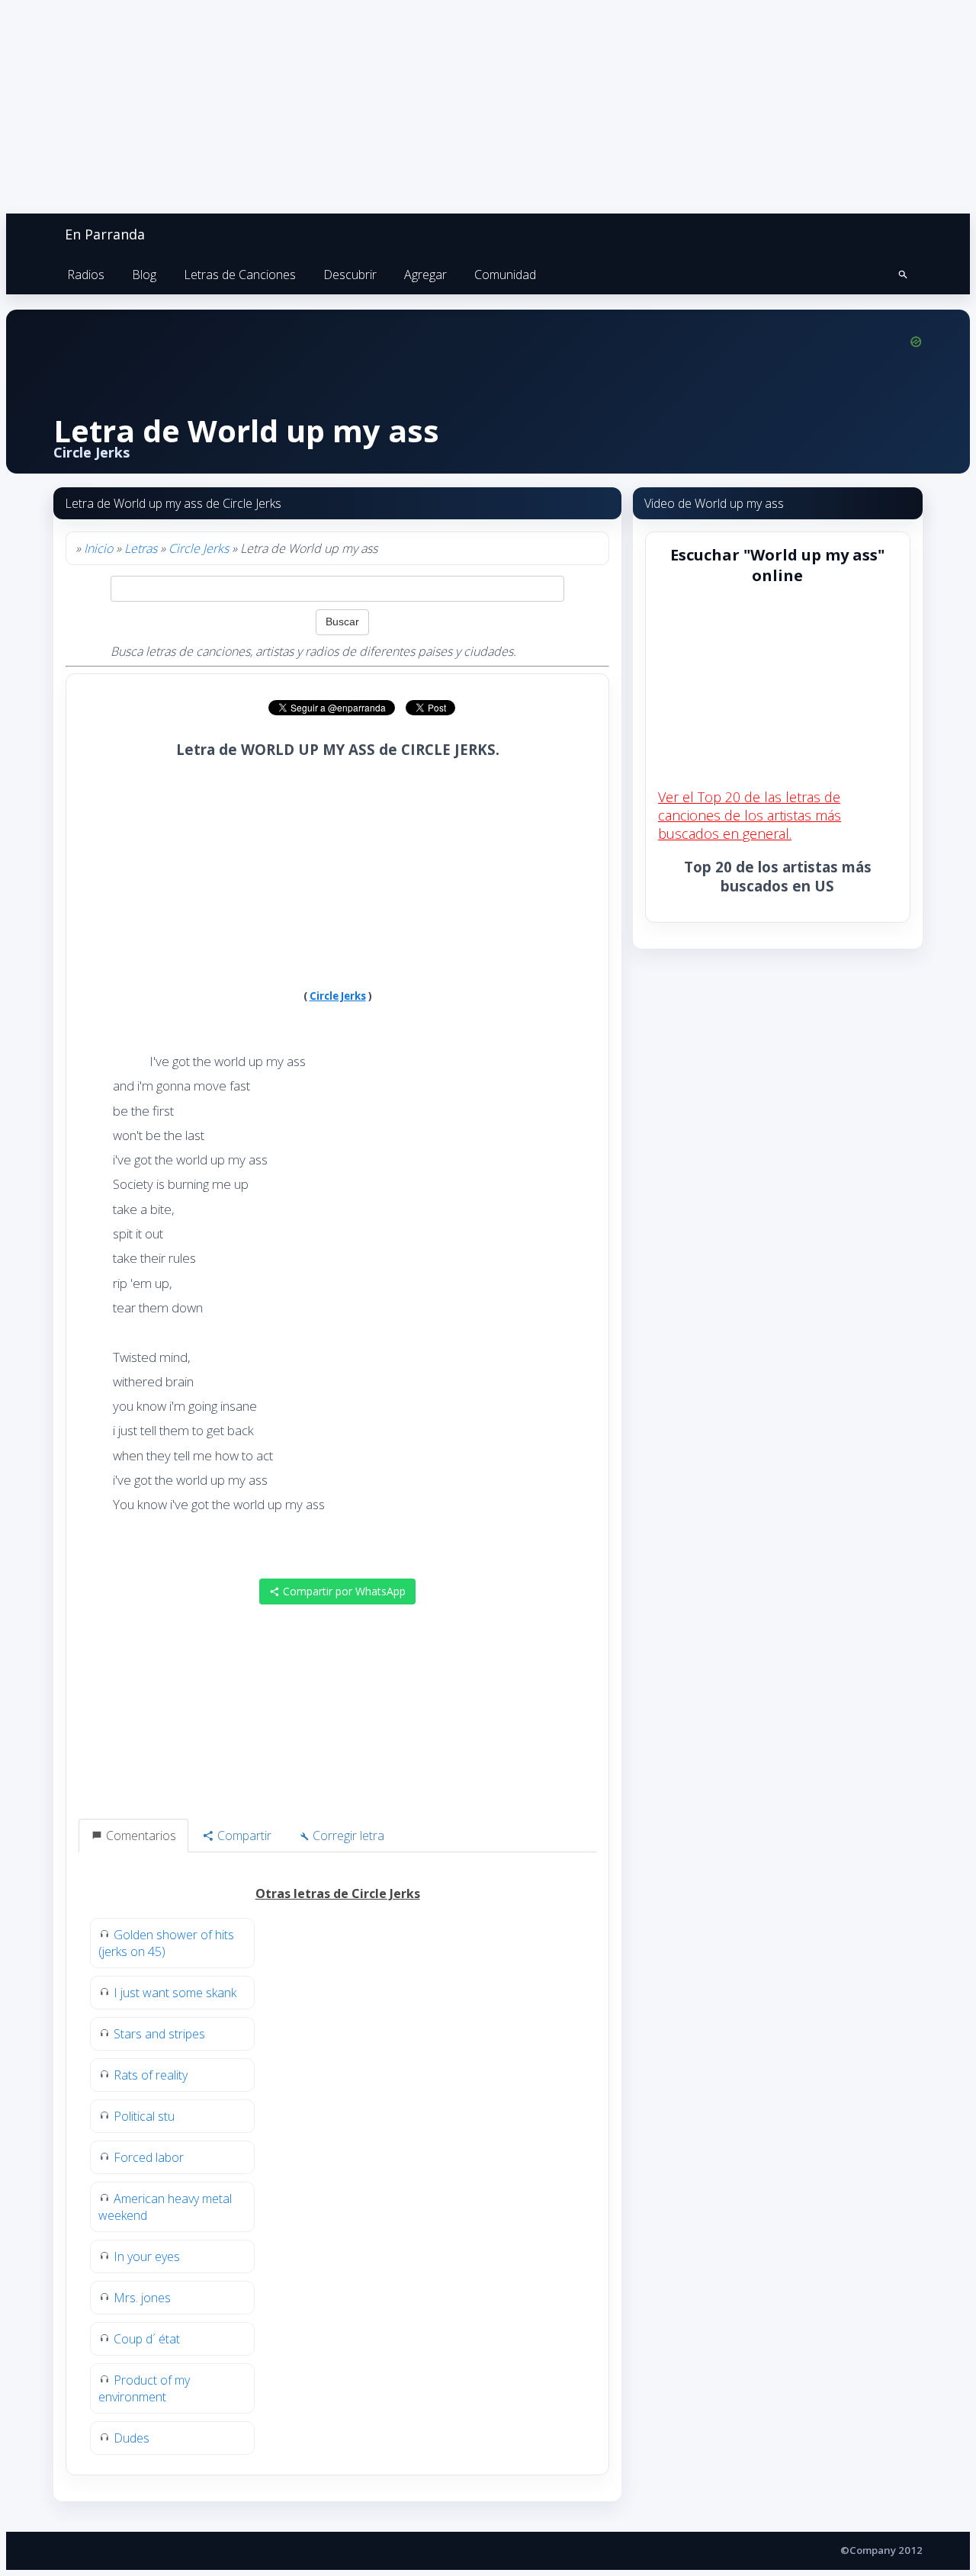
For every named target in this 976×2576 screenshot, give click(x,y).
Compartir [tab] (243, 1836)
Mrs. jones (142, 2298)
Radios (86, 275)
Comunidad (505, 275)
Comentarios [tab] (140, 1836)
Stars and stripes (159, 2034)
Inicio (98, 548)
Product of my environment (144, 2388)
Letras (141, 548)
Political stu (144, 2116)
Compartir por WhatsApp (343, 1591)
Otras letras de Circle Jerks (338, 1893)
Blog (144, 275)
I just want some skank (175, 1993)
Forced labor (149, 2157)
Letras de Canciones (240, 275)
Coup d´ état (147, 2339)
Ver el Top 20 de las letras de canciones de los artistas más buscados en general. (750, 815)
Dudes (132, 2438)
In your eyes (147, 2256)
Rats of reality (151, 2075)
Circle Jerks (199, 548)
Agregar (425, 275)
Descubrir (350, 275)
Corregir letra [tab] (347, 1836)
